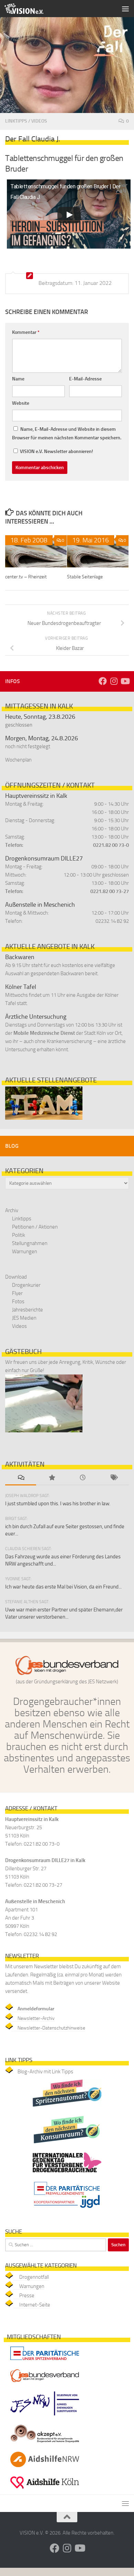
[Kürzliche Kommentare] (21, 1478)
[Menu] (125, 9)
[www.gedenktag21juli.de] (67, 2174)
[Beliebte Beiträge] (52, 1478)
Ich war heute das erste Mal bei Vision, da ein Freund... (63, 1587)
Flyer (17, 1293)
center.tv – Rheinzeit (26, 577)
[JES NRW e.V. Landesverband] (45, 2417)
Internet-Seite (35, 2305)
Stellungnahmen (30, 1243)
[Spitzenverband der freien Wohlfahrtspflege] (45, 2361)
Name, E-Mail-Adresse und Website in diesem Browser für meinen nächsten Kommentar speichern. (67, 433)
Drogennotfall (34, 2277)
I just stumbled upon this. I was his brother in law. (58, 1504)
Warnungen (25, 1252)
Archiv (12, 1210)
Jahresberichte (27, 1310)
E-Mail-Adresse (85, 379)
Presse (27, 2296)
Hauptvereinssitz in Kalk (36, 796)
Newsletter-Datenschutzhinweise (51, 2028)
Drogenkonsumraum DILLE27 (44, 858)
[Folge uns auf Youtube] (125, 681)
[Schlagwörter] (113, 1478)
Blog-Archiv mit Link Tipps (45, 2072)
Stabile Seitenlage (85, 577)
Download (16, 1277)
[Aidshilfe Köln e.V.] (45, 2490)
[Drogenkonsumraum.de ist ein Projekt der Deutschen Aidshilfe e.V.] (67, 2145)
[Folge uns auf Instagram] (114, 681)
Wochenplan (18, 760)
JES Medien (24, 1318)
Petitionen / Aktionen (35, 1227)
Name (18, 379)
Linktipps (16, 121)
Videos (39, 121)
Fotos (18, 1302)
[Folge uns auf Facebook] (103, 681)
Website (21, 403)
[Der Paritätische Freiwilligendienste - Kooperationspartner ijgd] (67, 2210)
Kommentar (26, 332)
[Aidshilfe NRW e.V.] (45, 2469)
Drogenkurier (26, 1285)
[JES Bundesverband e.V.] (45, 2384)
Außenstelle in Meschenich (40, 905)
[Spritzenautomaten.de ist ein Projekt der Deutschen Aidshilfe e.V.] (67, 2108)
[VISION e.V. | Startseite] (30, 9)
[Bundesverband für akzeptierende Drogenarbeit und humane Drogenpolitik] (45, 2444)
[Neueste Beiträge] (82, 1478)
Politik (19, 1235)
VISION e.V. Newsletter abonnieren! (56, 451)
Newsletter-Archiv (36, 2018)
